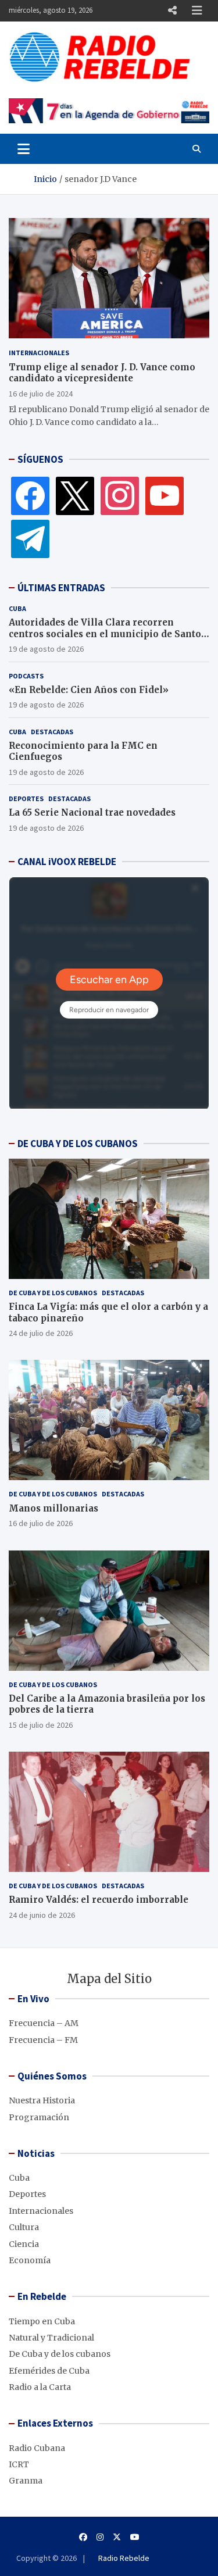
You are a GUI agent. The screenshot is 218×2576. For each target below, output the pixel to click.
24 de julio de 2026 (41, 1333)
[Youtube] (135, 2537)
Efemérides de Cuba (49, 2371)
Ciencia (24, 2244)
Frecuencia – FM (43, 2040)
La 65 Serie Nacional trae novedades (92, 812)
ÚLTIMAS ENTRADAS (61, 588)
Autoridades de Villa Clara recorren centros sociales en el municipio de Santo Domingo (105, 634)
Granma (26, 2481)
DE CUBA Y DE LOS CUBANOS (78, 1144)
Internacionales (39, 353)
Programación (39, 2117)
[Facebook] (30, 495)
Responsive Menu (172, 10)
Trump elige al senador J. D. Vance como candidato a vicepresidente (102, 373)
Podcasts (26, 676)
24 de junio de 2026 (42, 1915)
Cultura (24, 2227)
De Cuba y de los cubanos (53, 1293)
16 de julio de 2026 (41, 1523)
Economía (30, 2260)
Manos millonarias (53, 1508)
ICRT (19, 2464)
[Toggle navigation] (24, 149)
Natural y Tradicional (51, 2338)
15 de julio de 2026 (41, 1725)
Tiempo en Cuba (42, 2321)
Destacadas (52, 732)
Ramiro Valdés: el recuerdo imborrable (99, 1900)
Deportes (26, 798)
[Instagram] (120, 495)
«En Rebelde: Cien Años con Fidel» (89, 690)
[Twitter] (75, 495)
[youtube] (165, 495)
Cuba (17, 608)
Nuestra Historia (42, 2100)
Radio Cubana (37, 2448)
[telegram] (30, 538)
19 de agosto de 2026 (46, 649)
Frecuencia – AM (44, 2023)
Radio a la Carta (40, 2387)
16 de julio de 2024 (41, 394)
